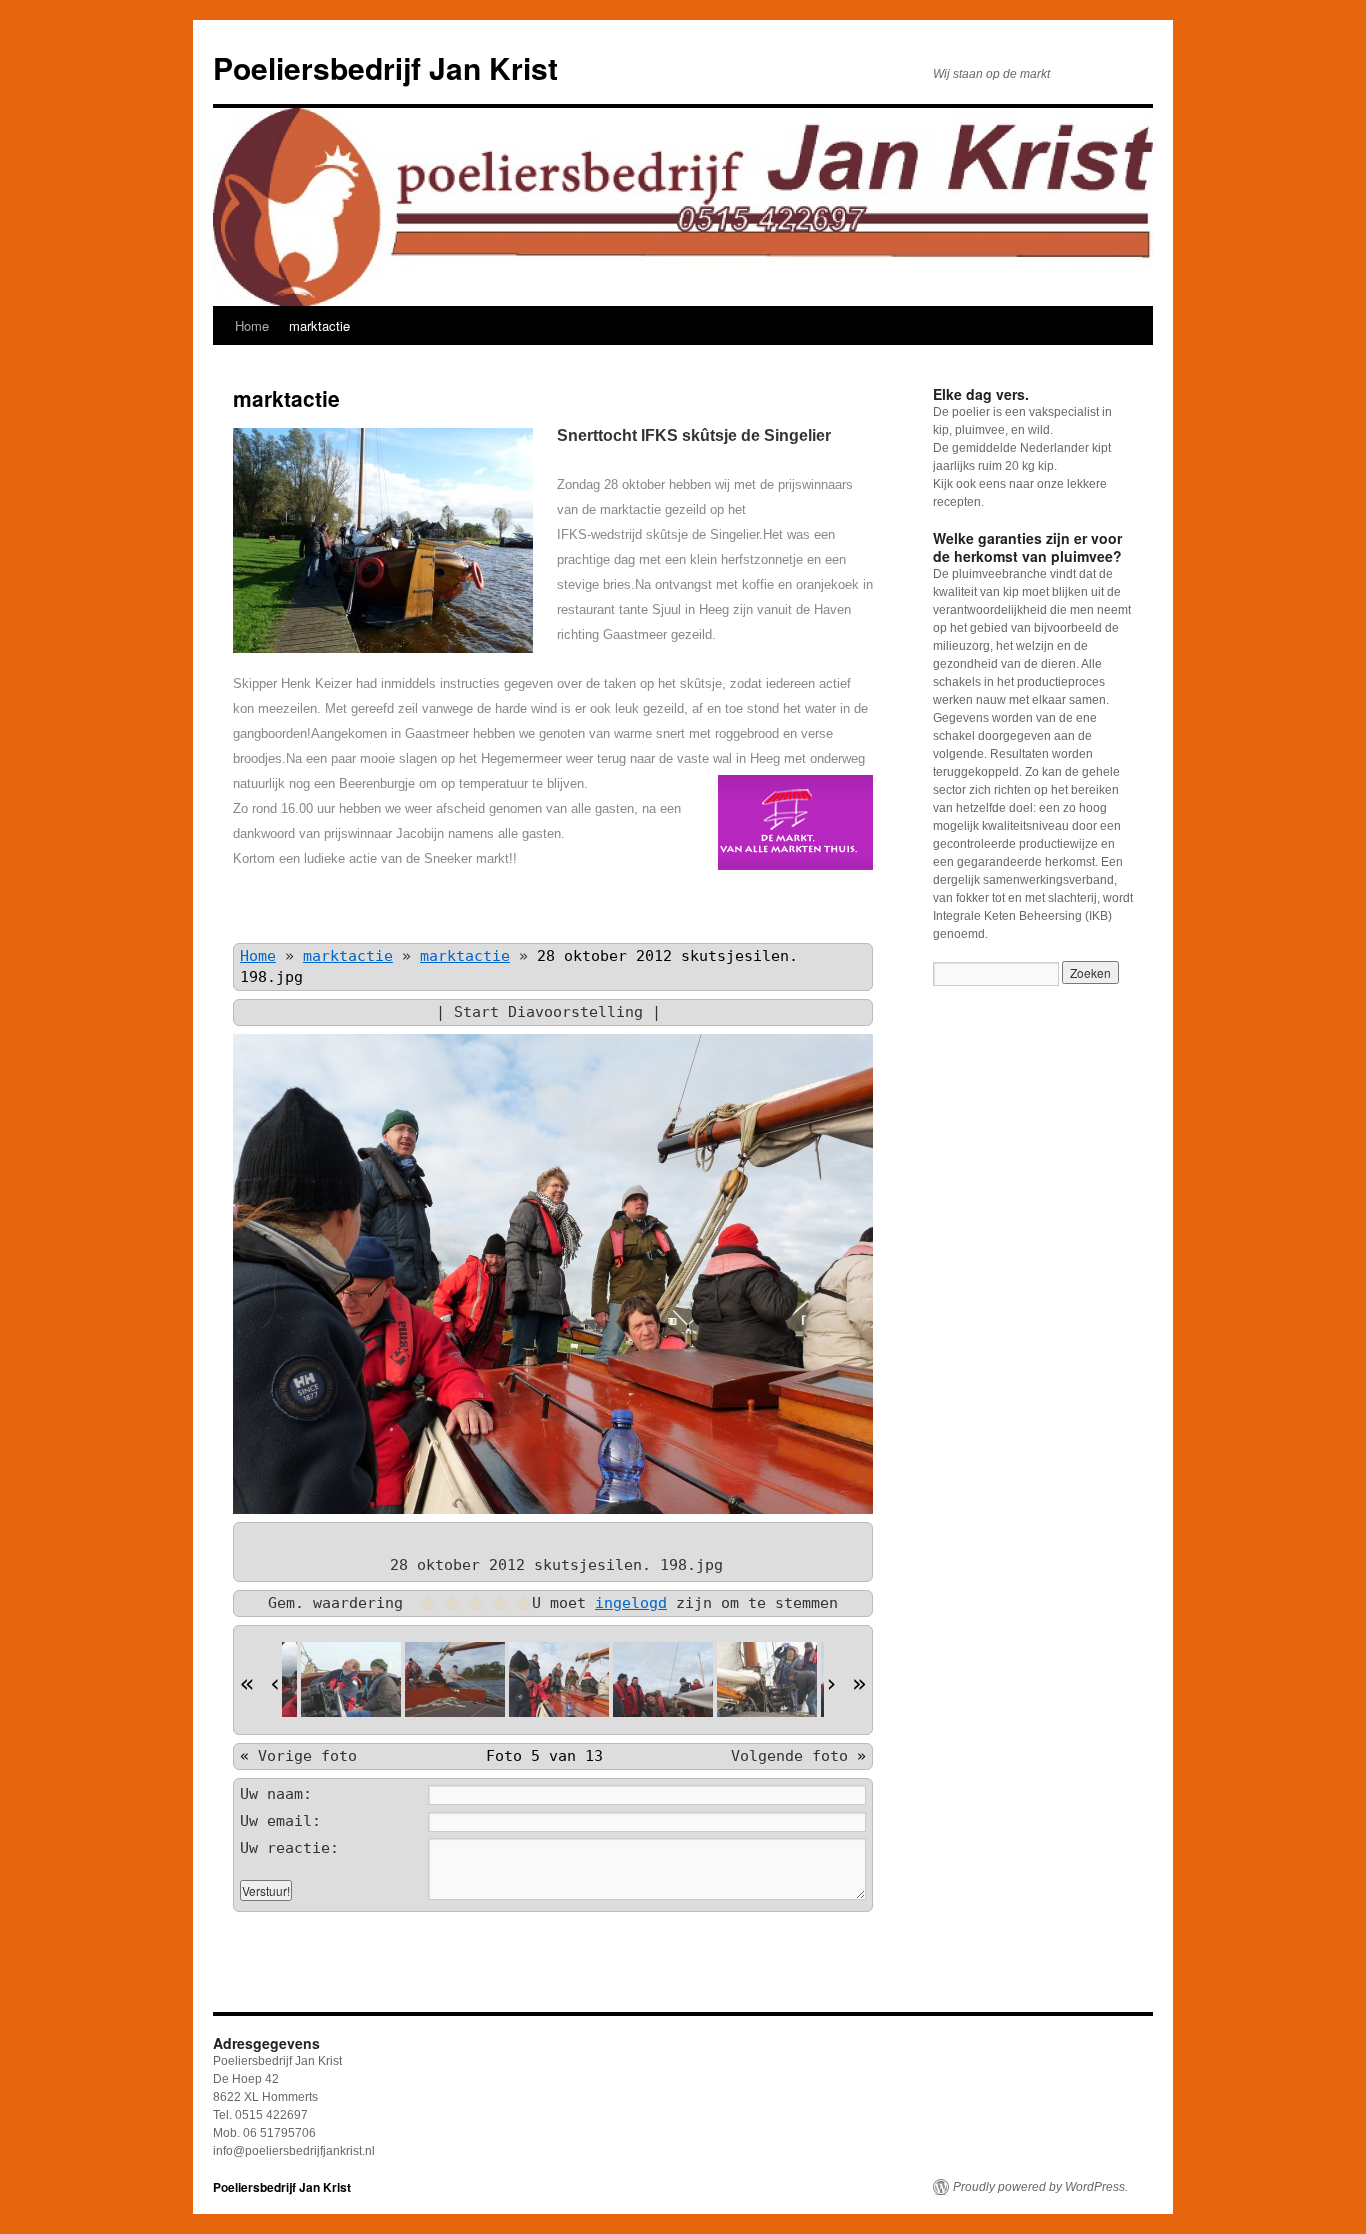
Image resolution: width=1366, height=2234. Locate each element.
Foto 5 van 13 (544, 1756)
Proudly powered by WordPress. (1040, 2187)
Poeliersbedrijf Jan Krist (385, 67)
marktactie (319, 325)
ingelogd (631, 1603)
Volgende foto (789, 1756)
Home (252, 325)
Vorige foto (307, 1756)
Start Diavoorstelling (548, 1012)
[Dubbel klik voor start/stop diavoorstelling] (351, 1679)
